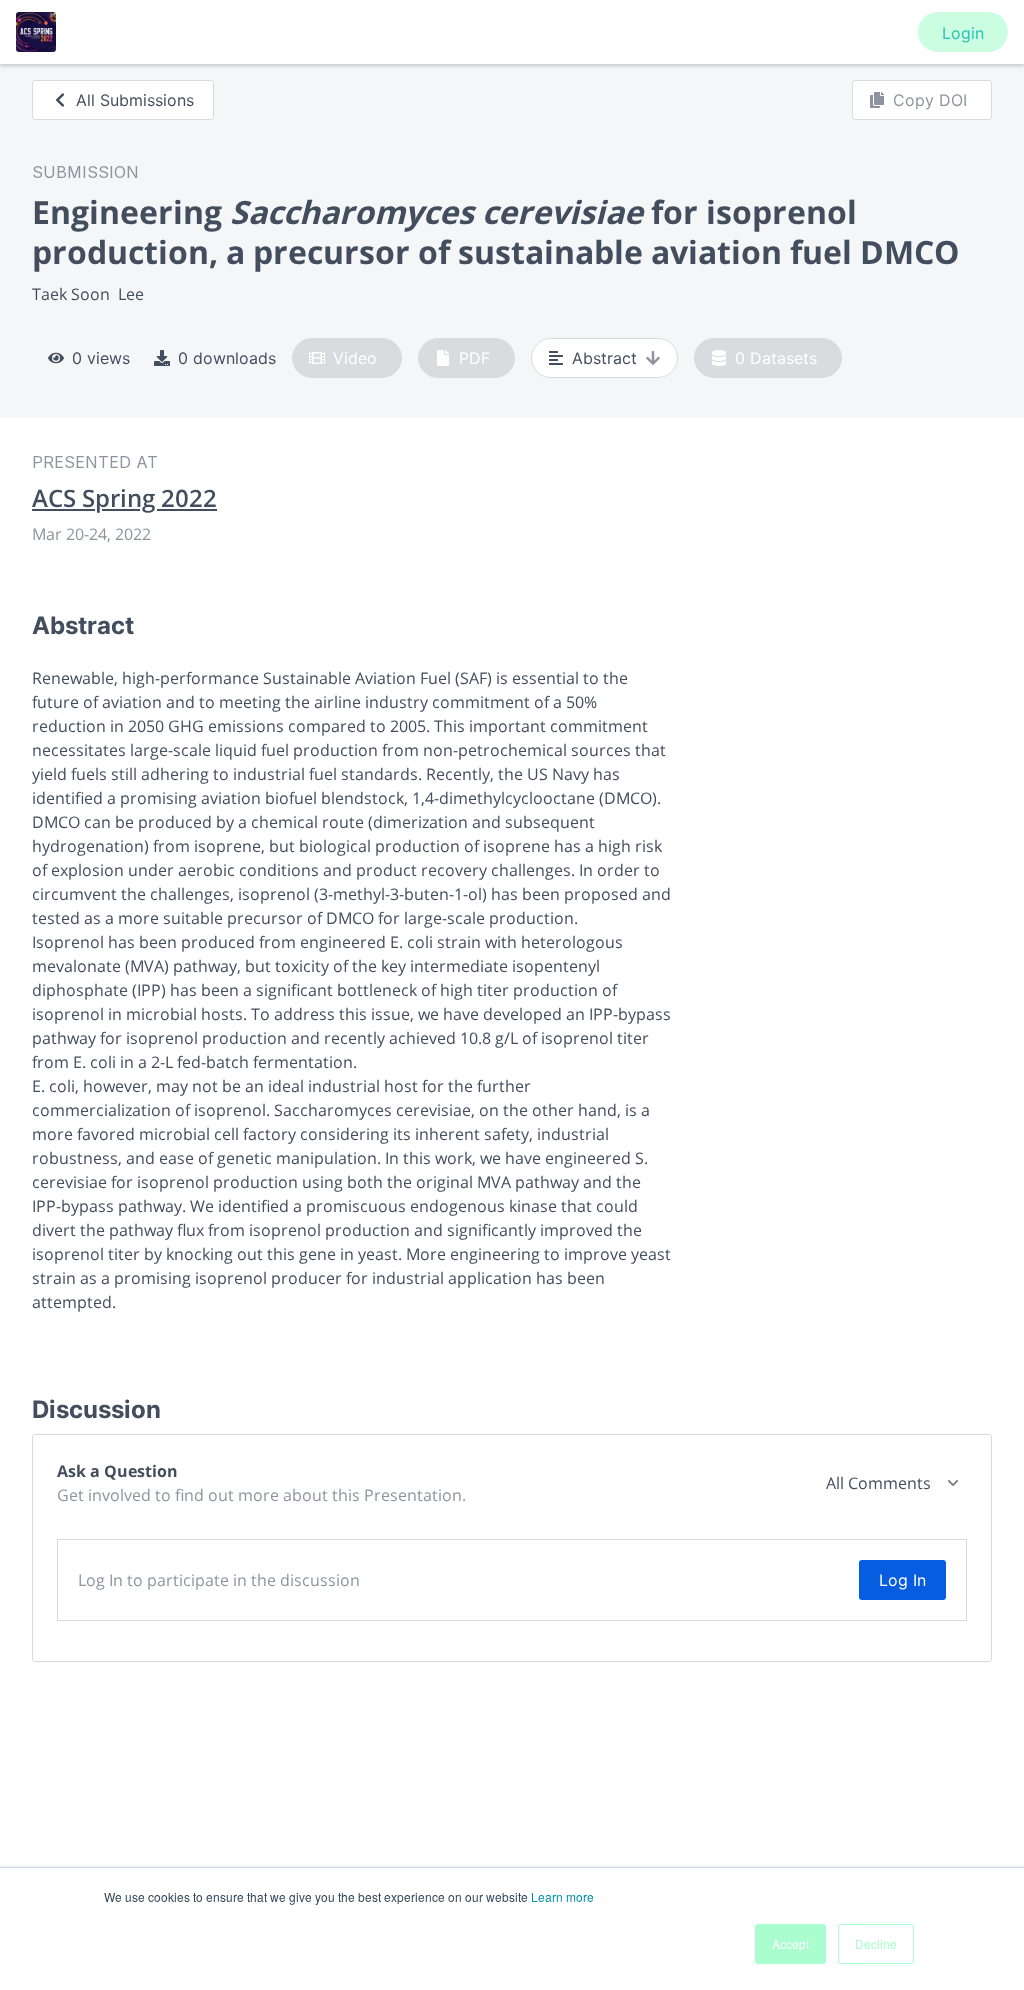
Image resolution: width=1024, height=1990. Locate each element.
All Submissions (135, 100)
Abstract (604, 358)
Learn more (562, 1896)
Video (355, 358)
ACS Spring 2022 (124, 498)
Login (963, 33)
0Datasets (776, 358)
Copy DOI (930, 100)
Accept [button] (790, 1943)
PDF (474, 358)
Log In (902, 1580)
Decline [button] (876, 1943)
